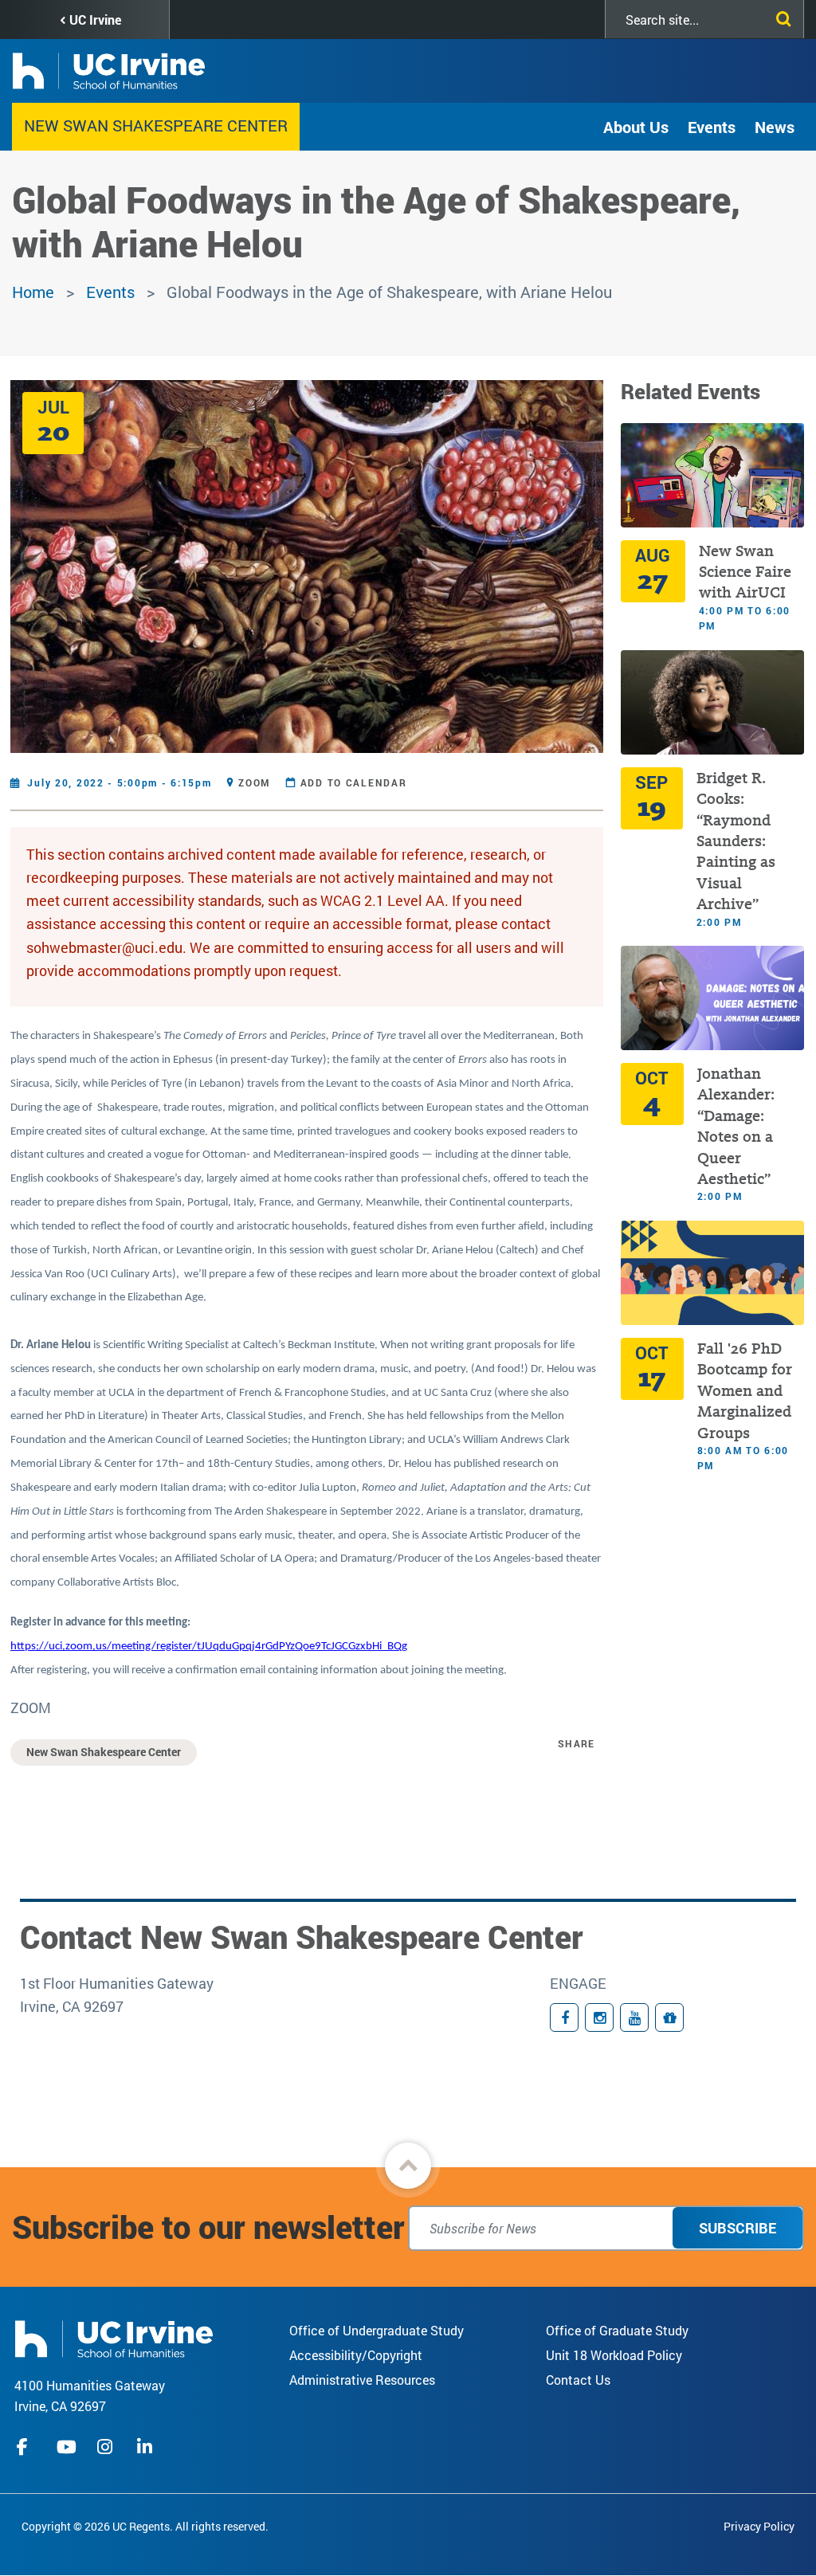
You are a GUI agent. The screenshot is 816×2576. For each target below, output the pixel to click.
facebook (26, 2447)
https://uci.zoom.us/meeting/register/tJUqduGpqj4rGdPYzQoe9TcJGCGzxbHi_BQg (209, 1647)
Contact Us (578, 2380)
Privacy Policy (759, 2526)
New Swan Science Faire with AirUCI (745, 572)
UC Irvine (95, 20)
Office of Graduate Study (617, 2330)
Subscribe (738, 2228)
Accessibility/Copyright (356, 2355)
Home (33, 292)
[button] (408, 2166)
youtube (67, 2447)
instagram (107, 2447)
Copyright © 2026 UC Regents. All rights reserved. (145, 2526)
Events (712, 127)
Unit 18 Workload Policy (614, 2355)
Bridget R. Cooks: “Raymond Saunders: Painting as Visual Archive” (736, 841)
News (775, 127)
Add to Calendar (354, 782)
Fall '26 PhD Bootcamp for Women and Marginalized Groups (745, 1391)
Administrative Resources (362, 2380)
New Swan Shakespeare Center (156, 125)
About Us (636, 127)
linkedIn (147, 2447)
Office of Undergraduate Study (377, 2330)
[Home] (114, 2337)
